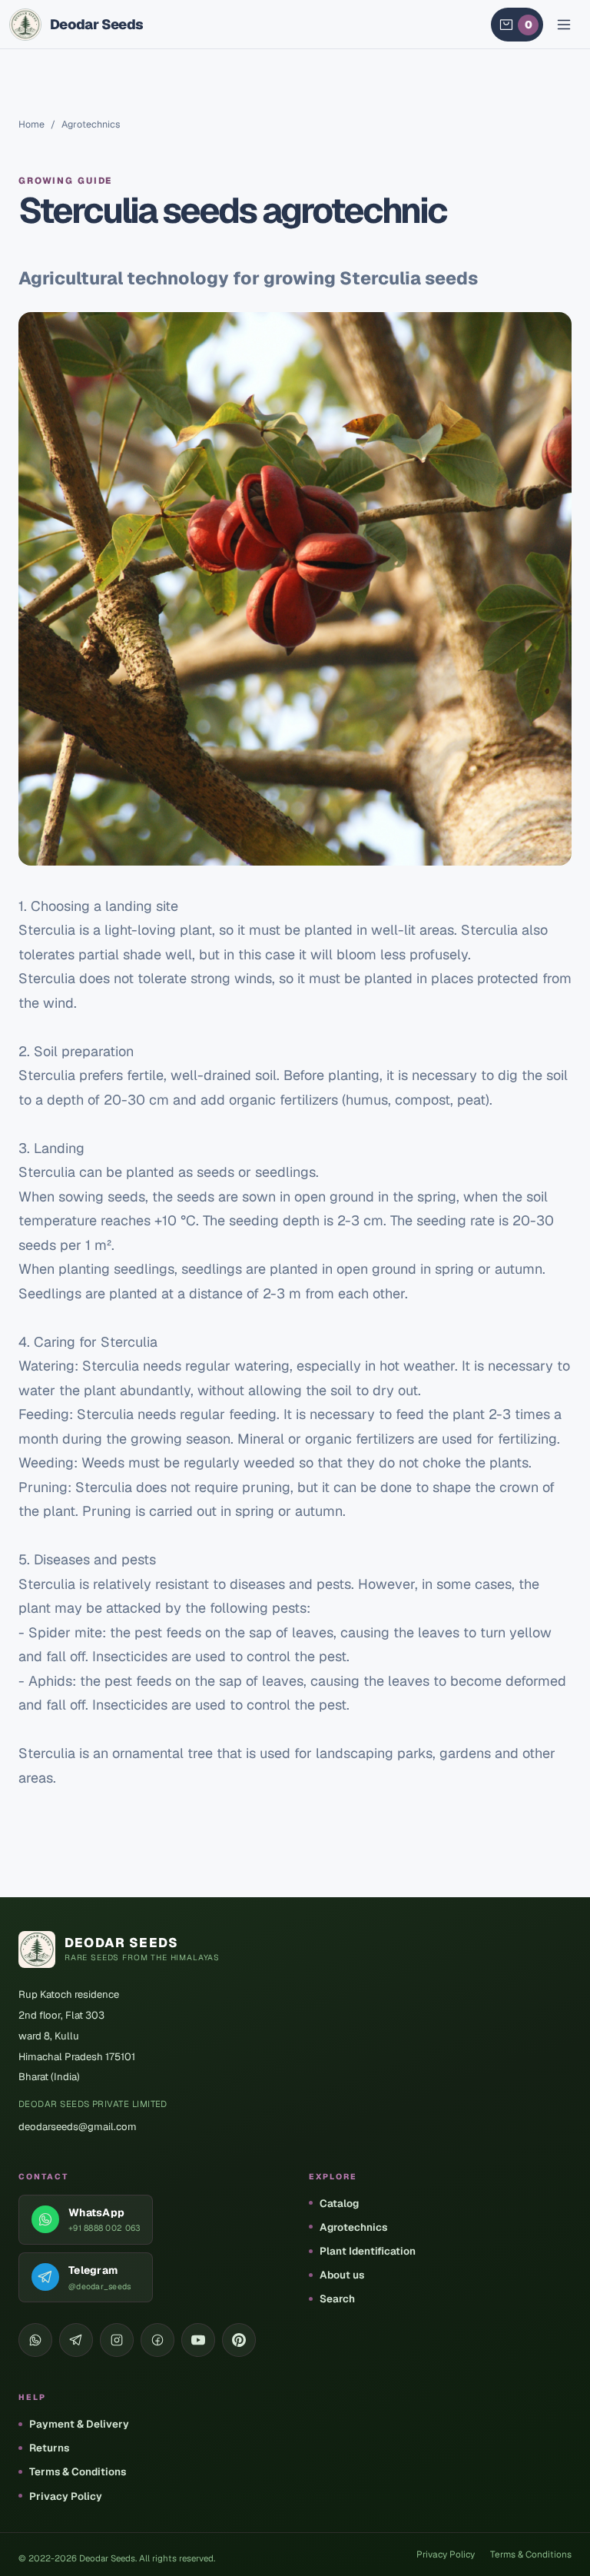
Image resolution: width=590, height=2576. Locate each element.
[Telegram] (76, 2340)
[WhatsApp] (35, 2340)
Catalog (339, 2203)
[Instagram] (117, 2340)
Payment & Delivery (79, 2424)
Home (31, 124)
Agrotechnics (353, 2227)
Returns (49, 2448)
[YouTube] (198, 2340)
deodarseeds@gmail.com (78, 2127)
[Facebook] (157, 2340)
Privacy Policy (66, 2496)
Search (337, 2298)
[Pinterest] (239, 2340)
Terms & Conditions (78, 2471)
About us (342, 2275)
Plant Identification (368, 2251)
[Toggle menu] (564, 25)
